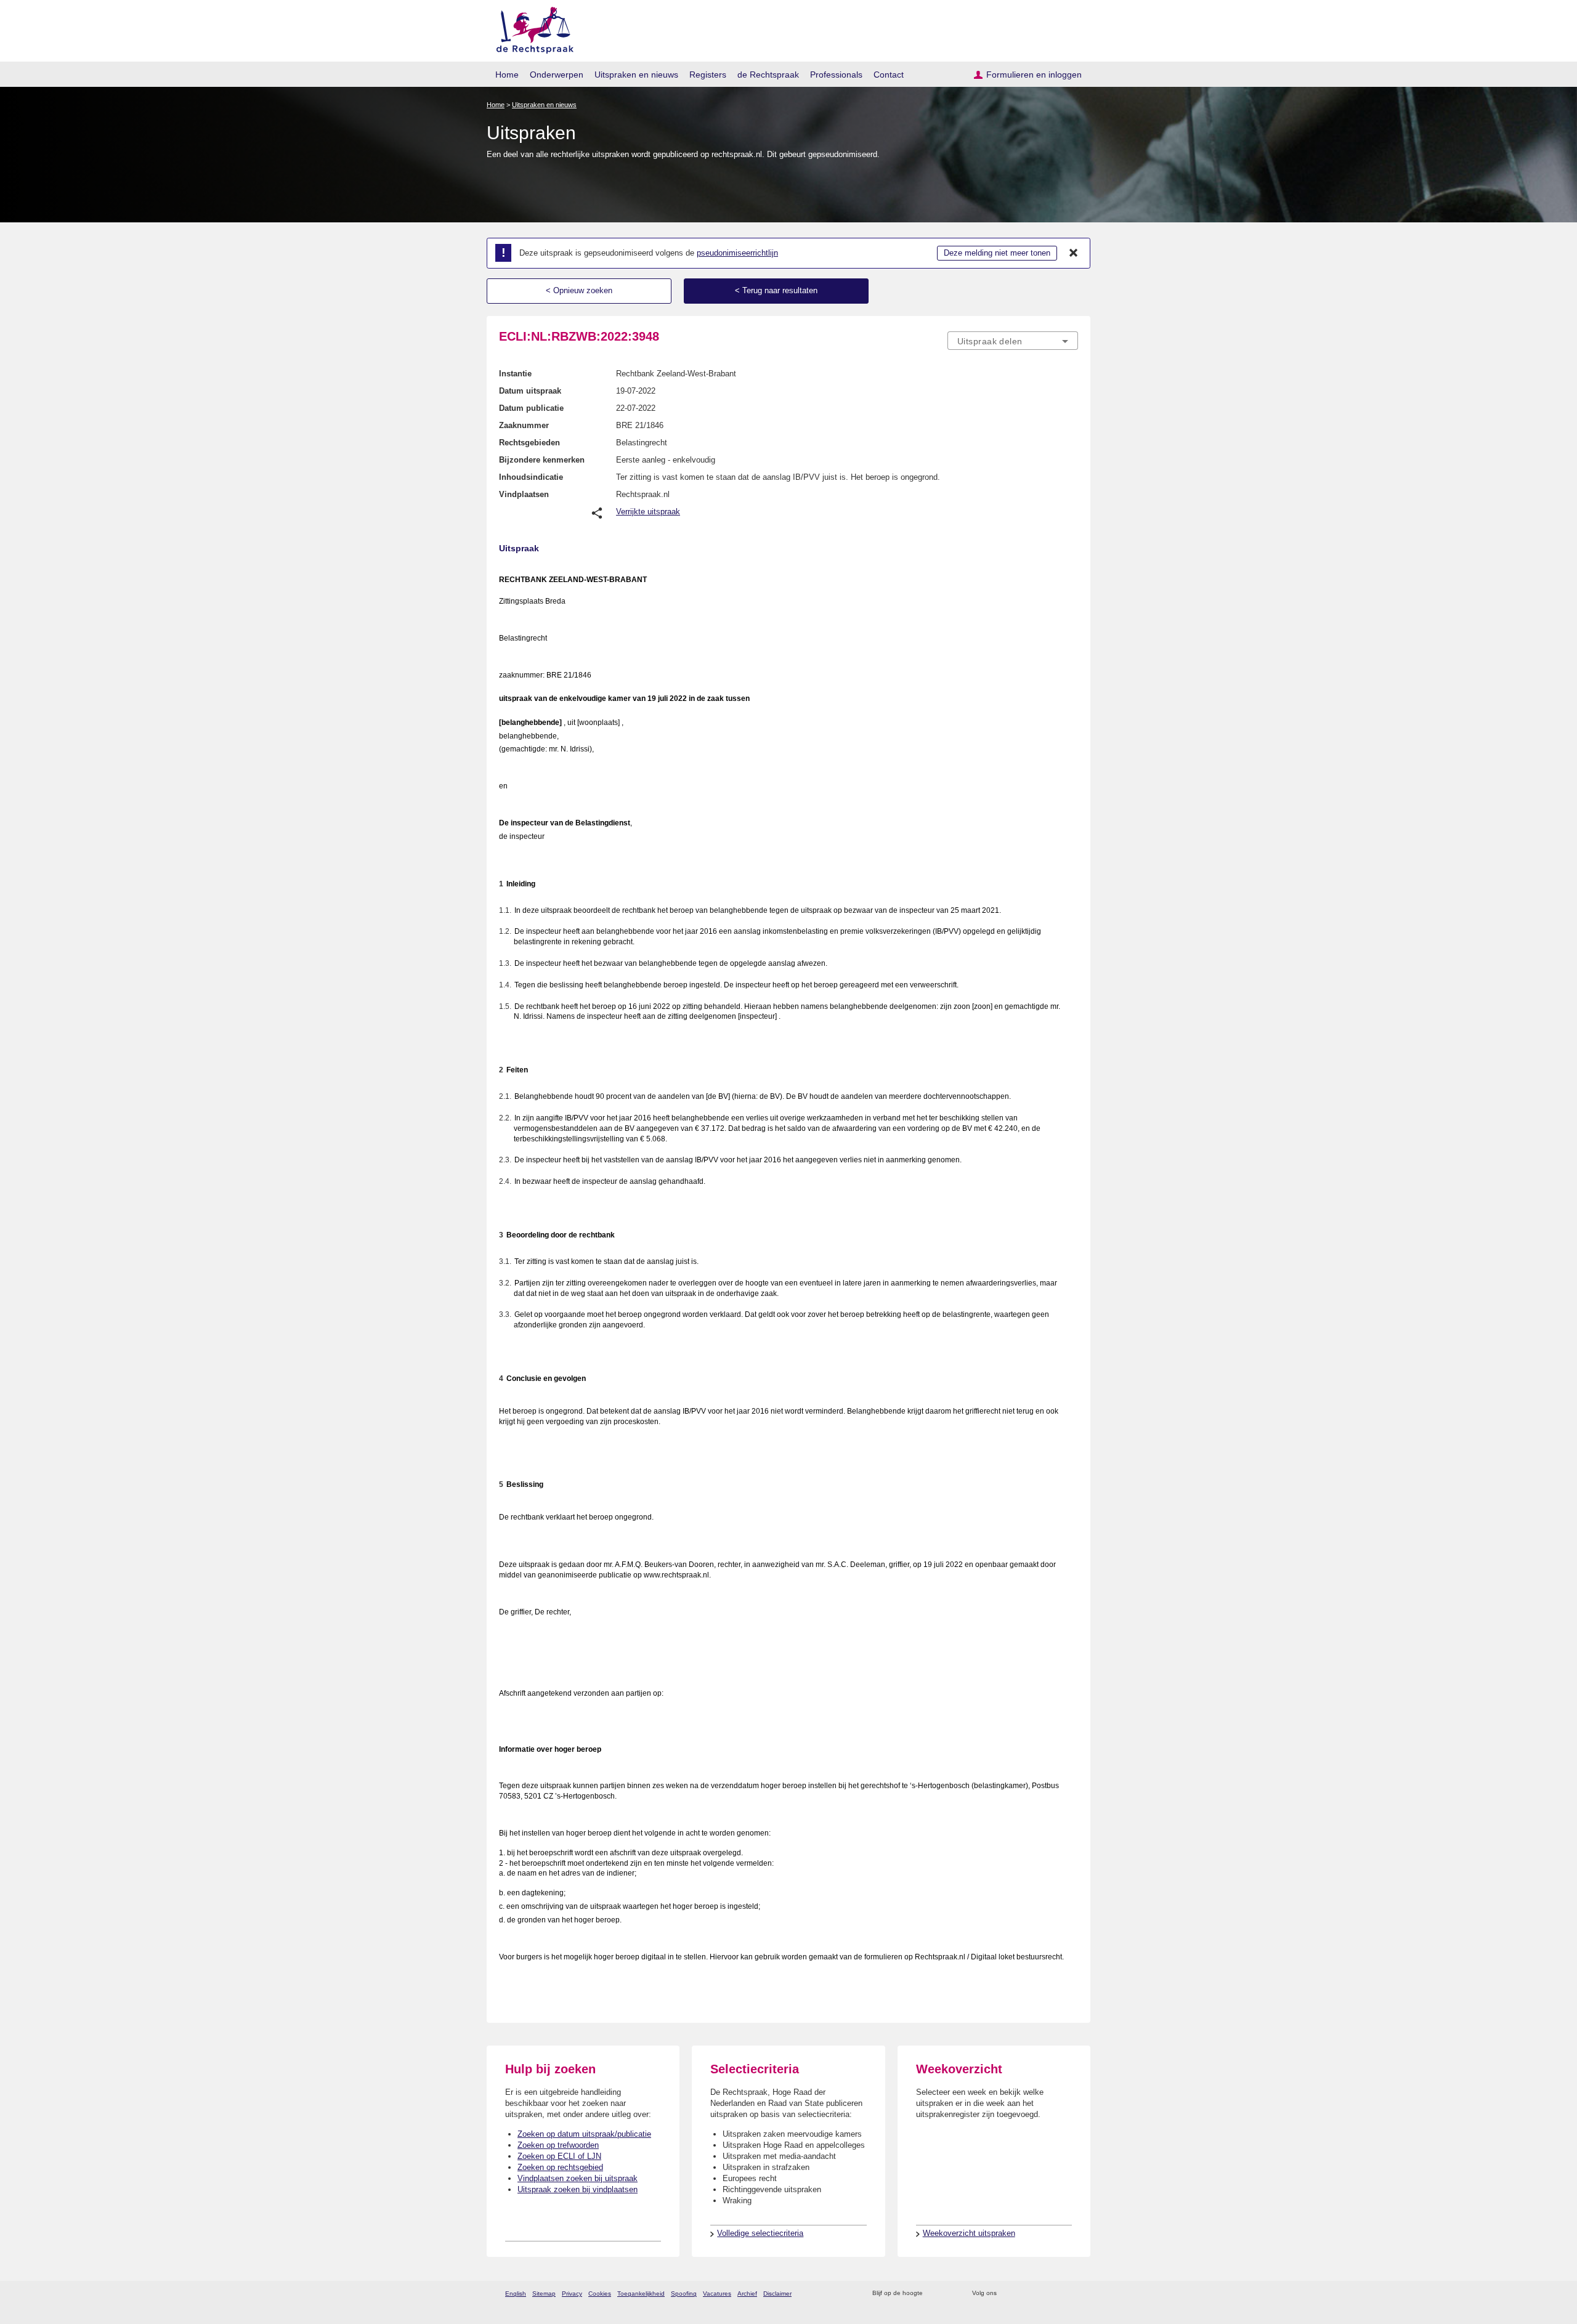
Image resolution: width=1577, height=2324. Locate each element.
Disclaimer (777, 2294)
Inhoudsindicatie (531, 477)
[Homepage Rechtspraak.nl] (531, 28)
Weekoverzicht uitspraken (969, 2233)
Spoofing (684, 2294)
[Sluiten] (1074, 253)
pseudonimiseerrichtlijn (737, 253)
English (516, 2294)
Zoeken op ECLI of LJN (559, 2156)
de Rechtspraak (768, 75)
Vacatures (717, 2294)
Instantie (515, 374)
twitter (1007, 2294)
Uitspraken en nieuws (636, 75)
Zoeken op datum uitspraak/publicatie (584, 2134)
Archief (747, 2294)
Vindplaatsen (524, 494)
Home (507, 75)
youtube (1072, 2294)
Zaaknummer (524, 425)
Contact (889, 75)
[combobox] (1013, 341)
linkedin (1056, 2294)
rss (934, 2294)
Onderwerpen (557, 75)
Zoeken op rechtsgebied (560, 2167)
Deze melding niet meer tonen (997, 253)
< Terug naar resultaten (776, 290)
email (950, 2294)
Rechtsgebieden (529, 443)
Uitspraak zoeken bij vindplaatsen (578, 2189)
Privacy (572, 2294)
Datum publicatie (531, 408)
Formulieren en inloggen (1034, 75)
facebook (1024, 2294)
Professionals (836, 75)
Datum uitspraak (530, 391)
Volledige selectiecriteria (760, 2233)
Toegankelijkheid (641, 2294)
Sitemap (544, 2294)
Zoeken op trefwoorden (558, 2145)
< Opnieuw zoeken (579, 290)
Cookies (600, 2294)
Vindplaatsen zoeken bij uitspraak (578, 2178)
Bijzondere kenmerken (542, 460)
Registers (708, 75)
